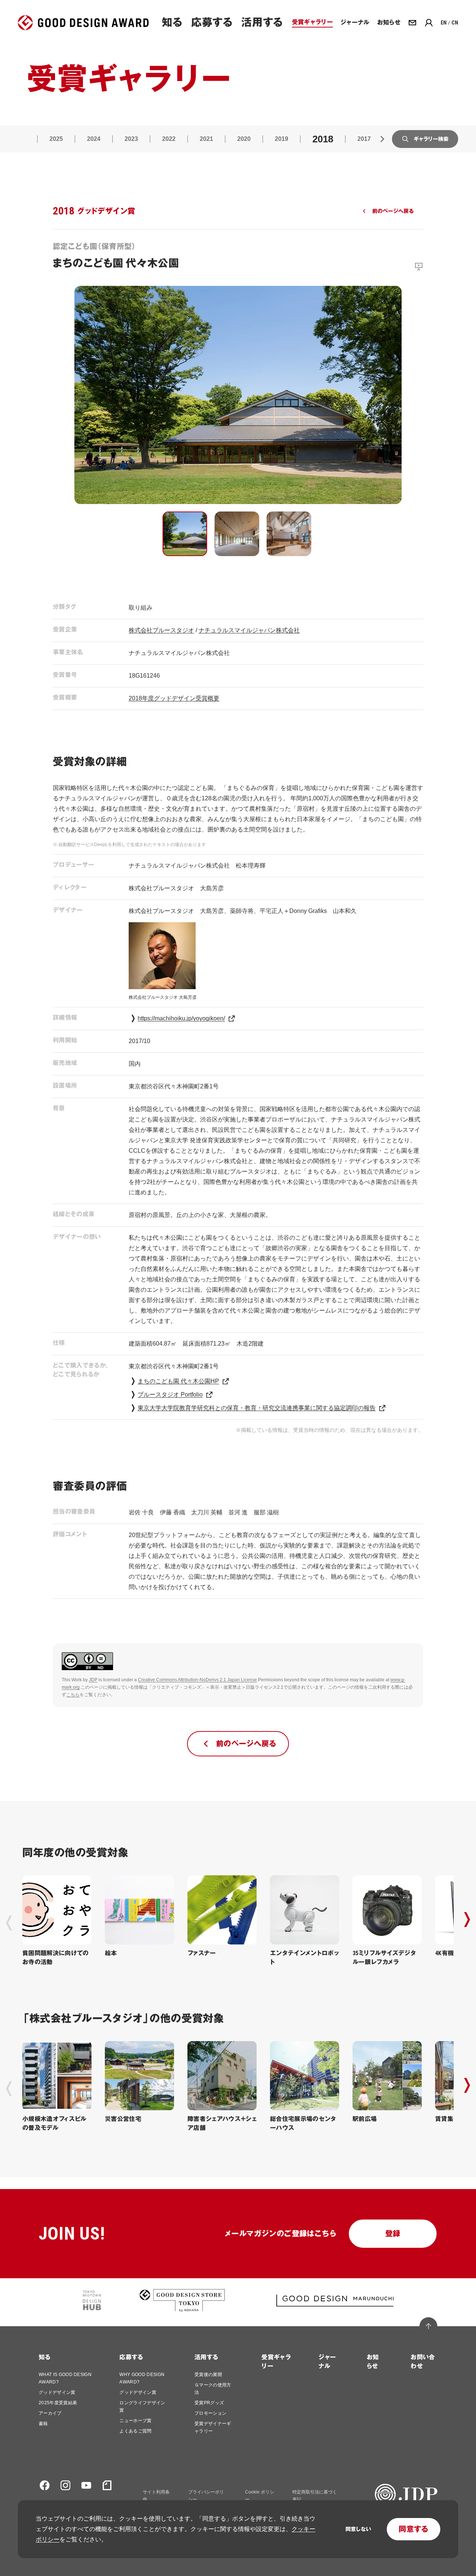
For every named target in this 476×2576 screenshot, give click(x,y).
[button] (185, 534)
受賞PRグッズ (209, 2403)
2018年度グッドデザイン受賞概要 (174, 698)
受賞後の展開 (208, 2375)
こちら (73, 1695)
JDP (93, 1680)
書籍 (43, 2424)
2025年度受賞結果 (58, 2403)
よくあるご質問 (135, 2431)
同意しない (358, 2529)
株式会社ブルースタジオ (161, 630)
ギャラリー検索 (431, 139)
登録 (393, 2234)
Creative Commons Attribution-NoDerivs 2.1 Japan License (197, 1680)
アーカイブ (50, 2413)
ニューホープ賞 (135, 2421)
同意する (414, 2529)
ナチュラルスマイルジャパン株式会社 (249, 630)
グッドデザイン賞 (57, 2392)
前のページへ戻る (393, 211)
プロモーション (210, 2413)
